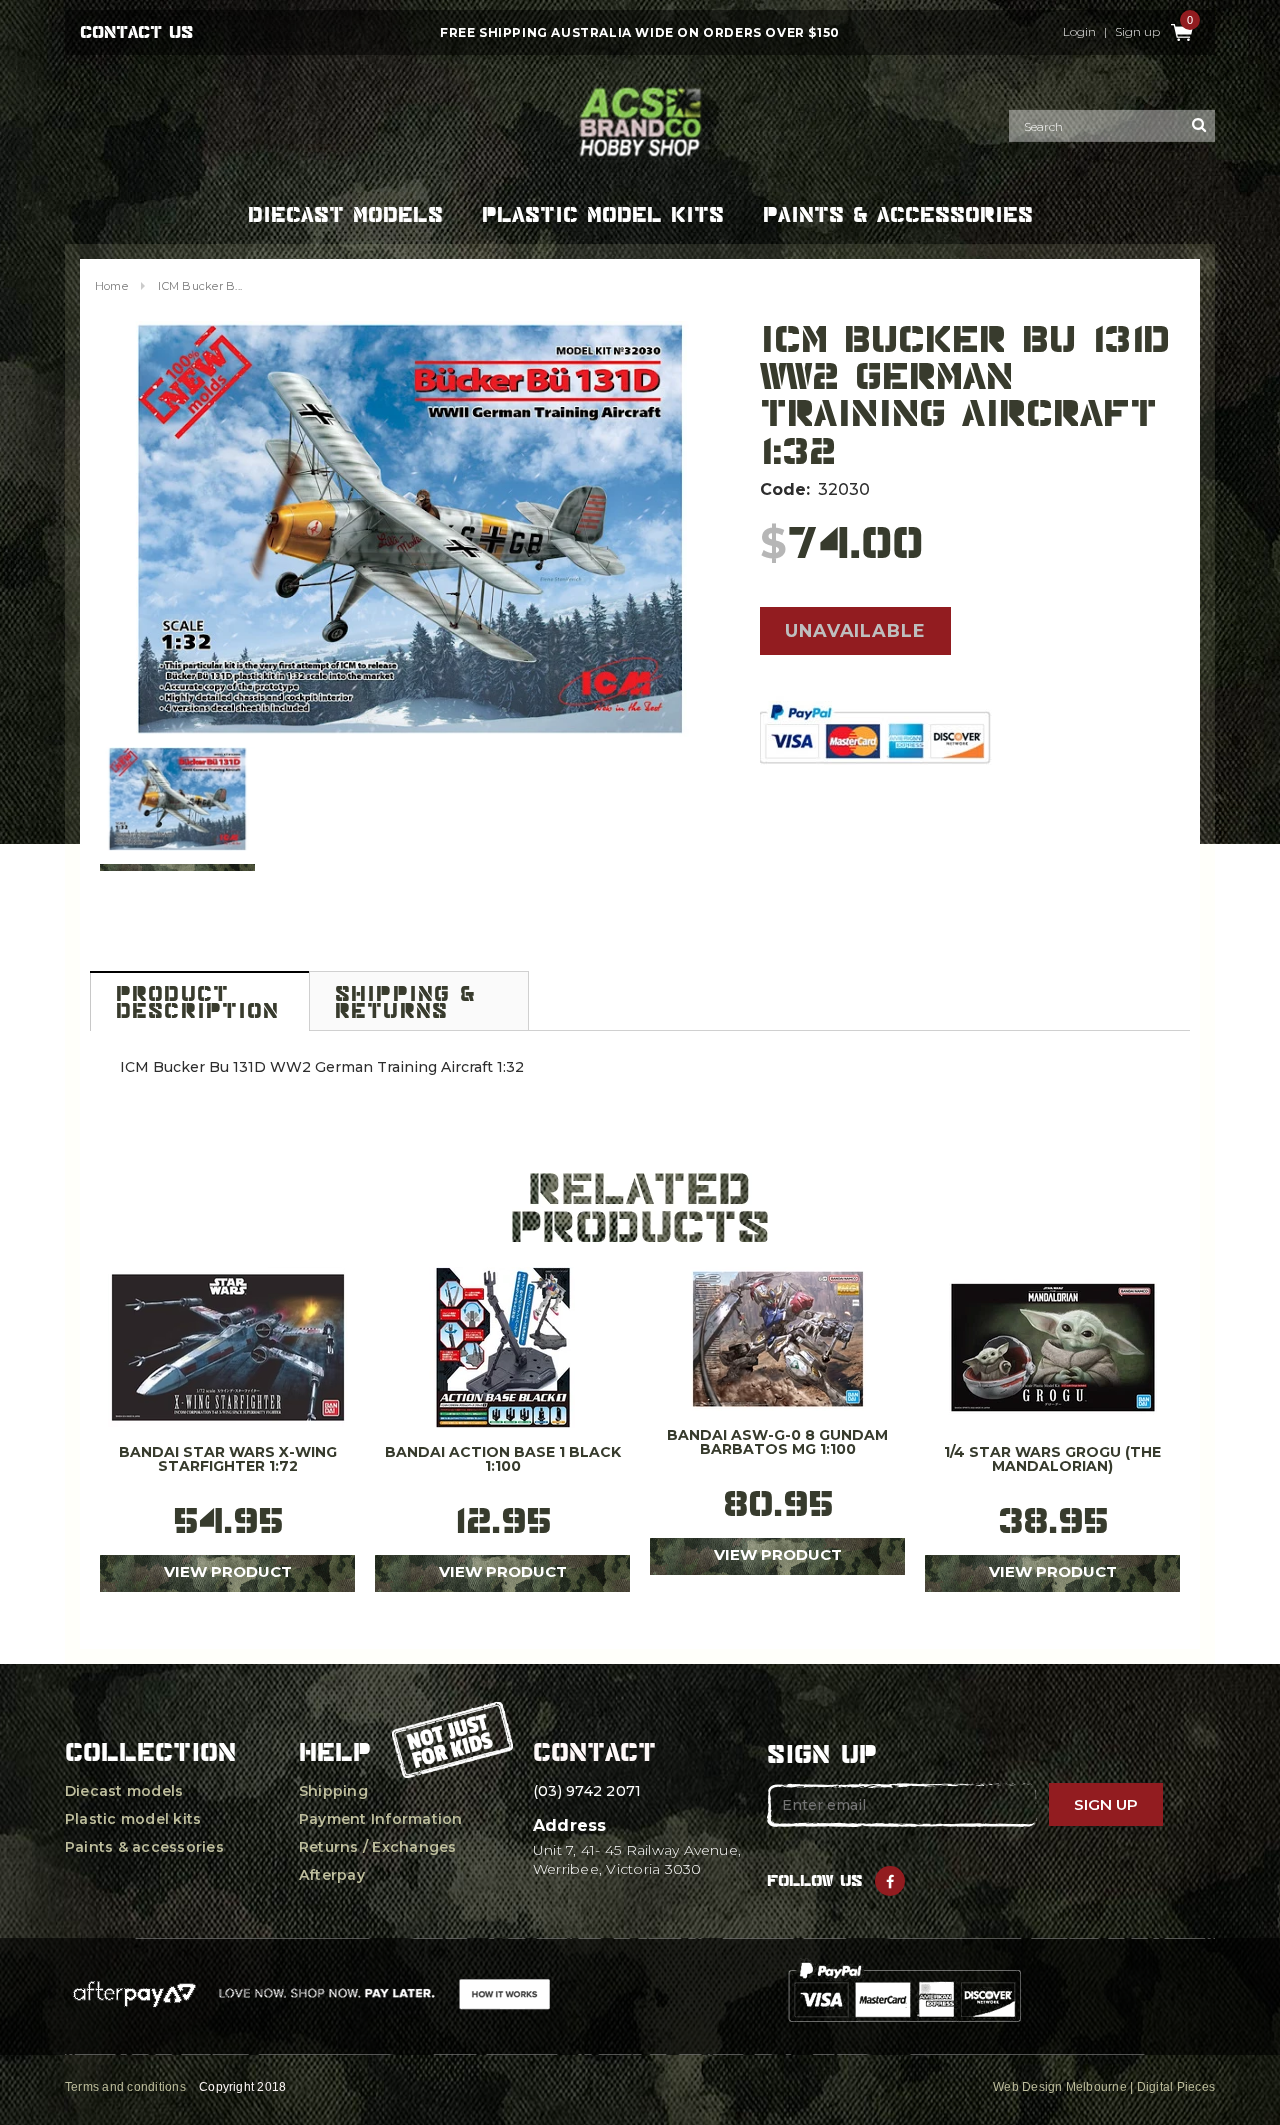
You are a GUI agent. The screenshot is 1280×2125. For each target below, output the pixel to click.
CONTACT (594, 1752)
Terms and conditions (125, 2087)
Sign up (1137, 32)
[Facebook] (890, 1881)
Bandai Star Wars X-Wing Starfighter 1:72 (228, 1460)
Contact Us (136, 32)
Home (111, 286)
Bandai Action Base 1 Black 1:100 (503, 1460)
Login (1079, 32)
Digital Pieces (1176, 2087)
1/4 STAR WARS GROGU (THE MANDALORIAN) (1052, 1460)
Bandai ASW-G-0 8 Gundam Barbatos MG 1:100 (777, 1443)
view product (228, 1571)
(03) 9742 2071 (587, 1791)
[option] (410, 529)
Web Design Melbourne (1060, 2087)
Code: (785, 489)
